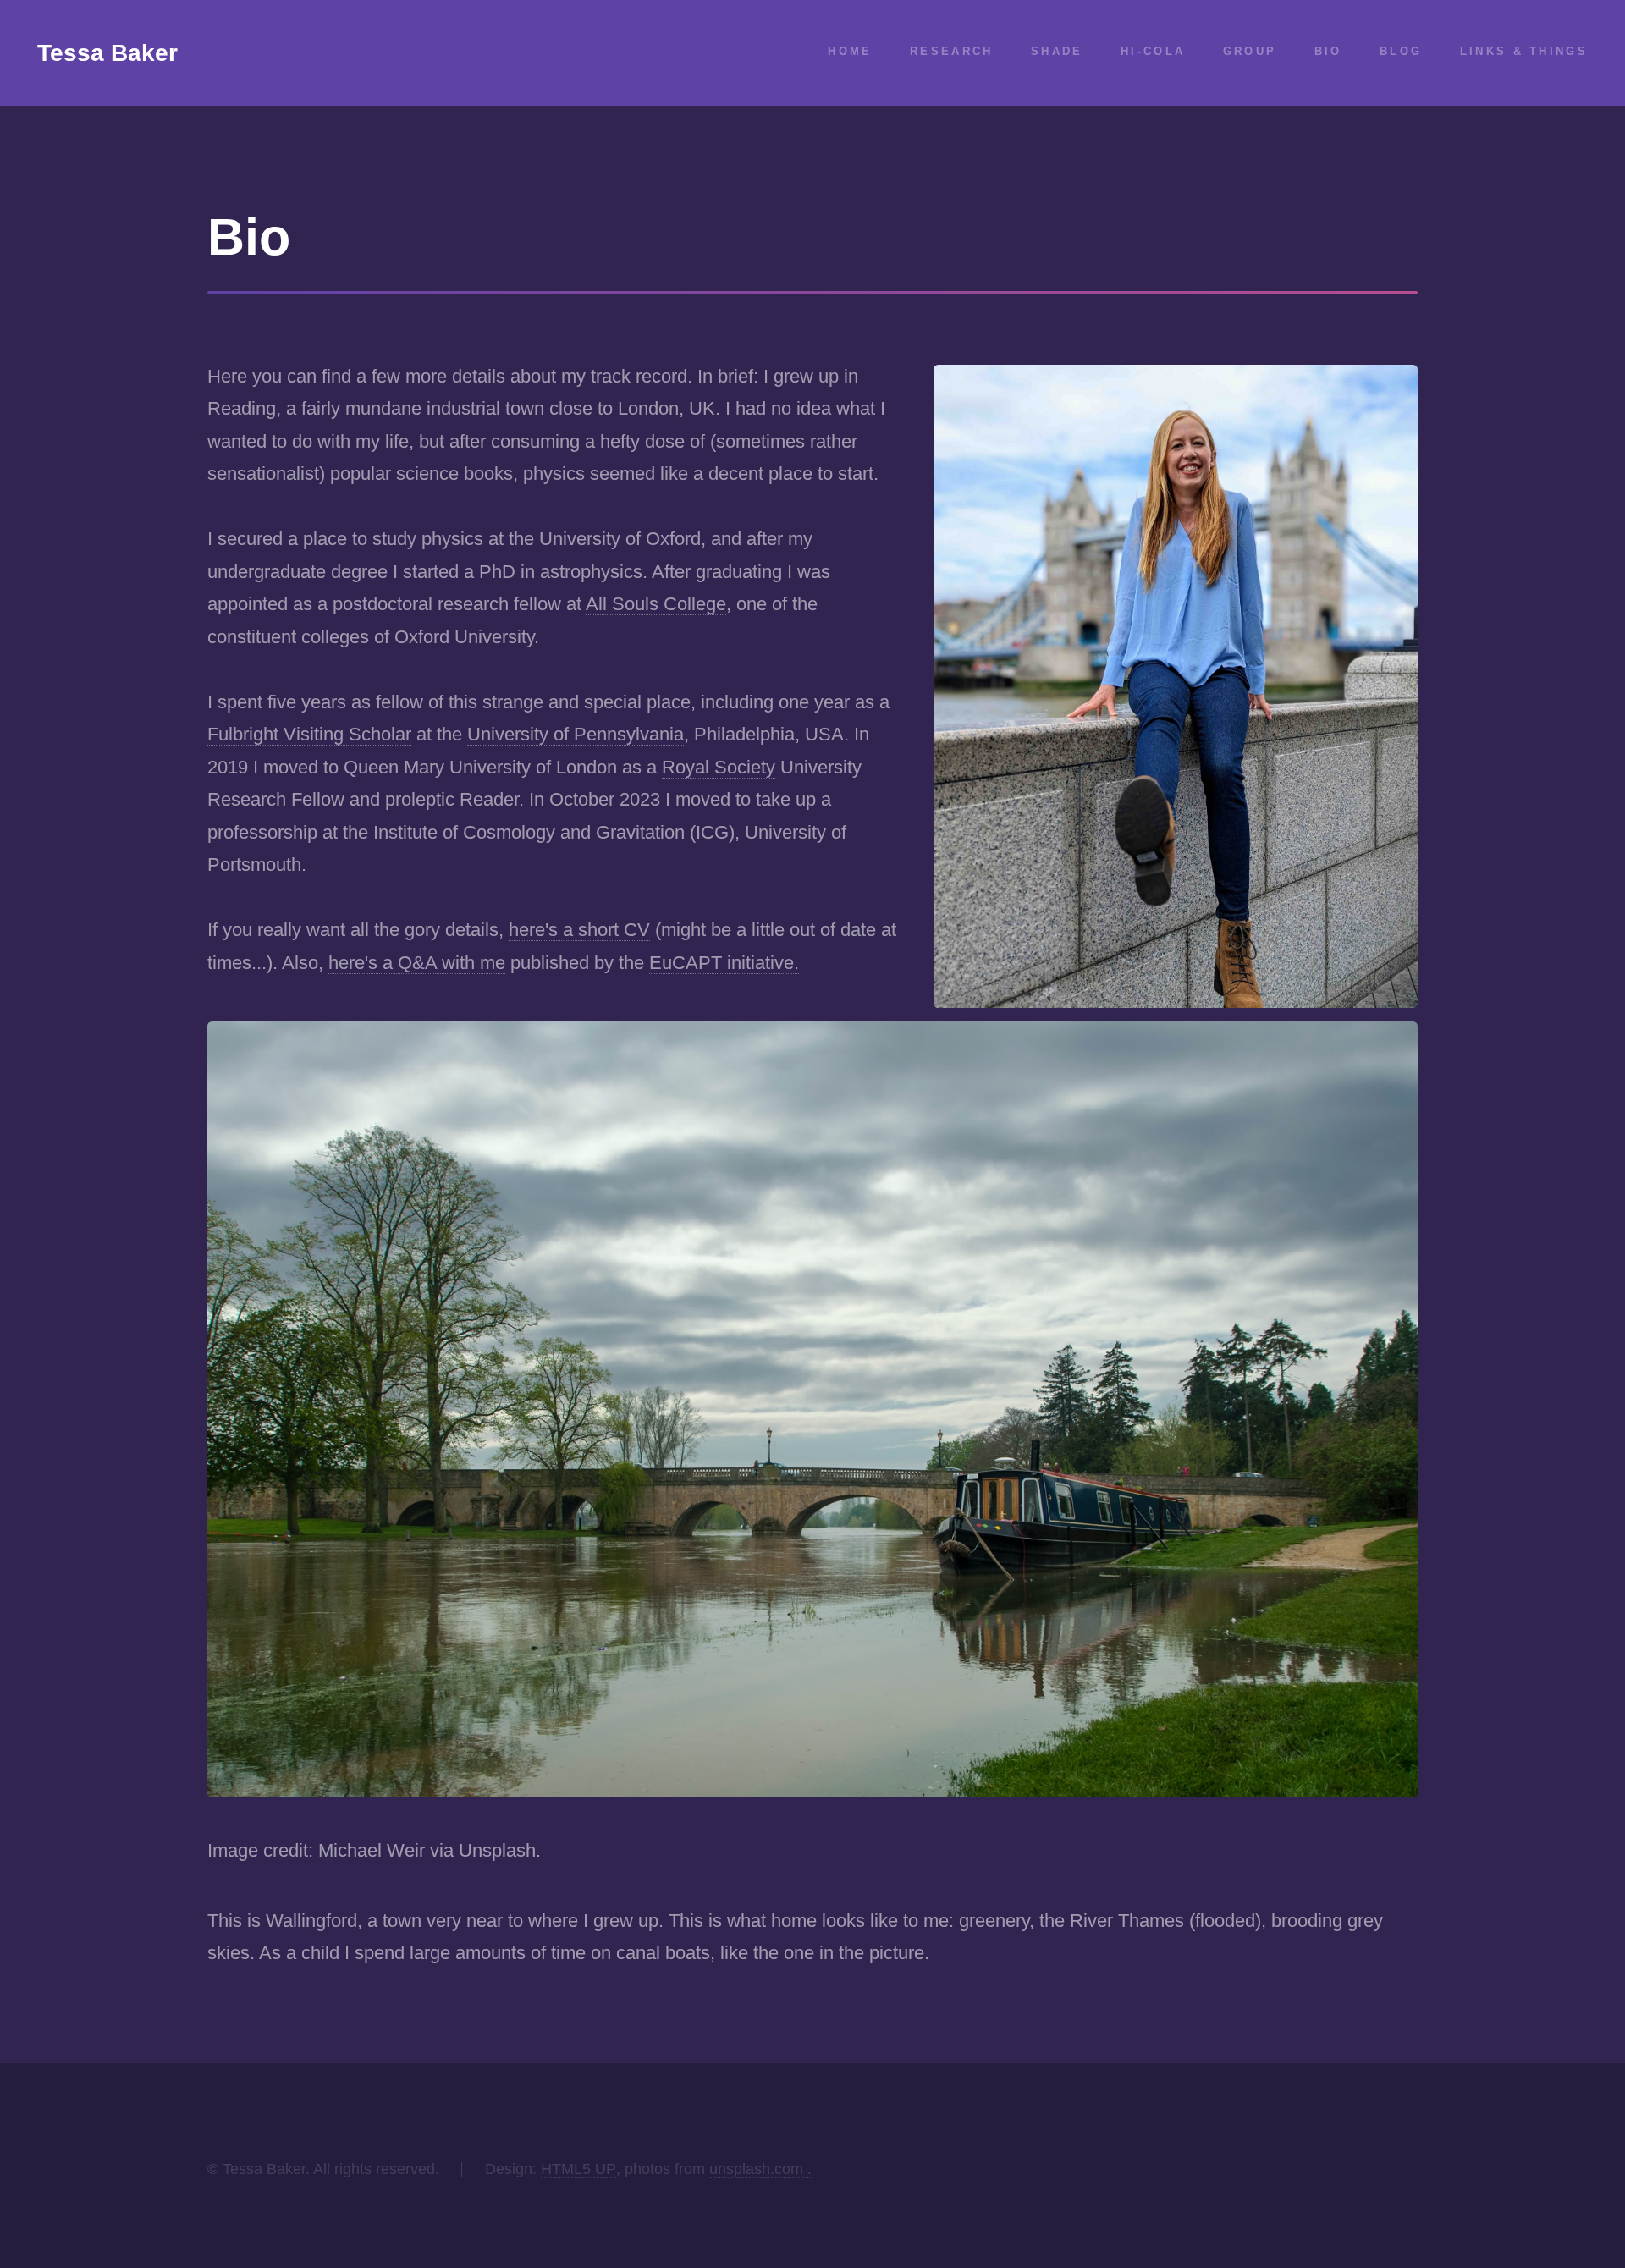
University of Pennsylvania (576, 734)
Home (850, 51)
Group (1250, 51)
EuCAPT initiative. (724, 963)
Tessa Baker (107, 53)
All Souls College (656, 604)
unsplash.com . (760, 2169)
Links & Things (1524, 51)
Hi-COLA (1153, 51)
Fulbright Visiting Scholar (309, 734)
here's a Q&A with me (417, 963)
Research (951, 51)
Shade (1057, 51)
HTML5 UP (578, 2169)
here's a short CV (579, 930)
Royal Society (719, 767)
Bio (1328, 51)
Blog (1401, 51)
